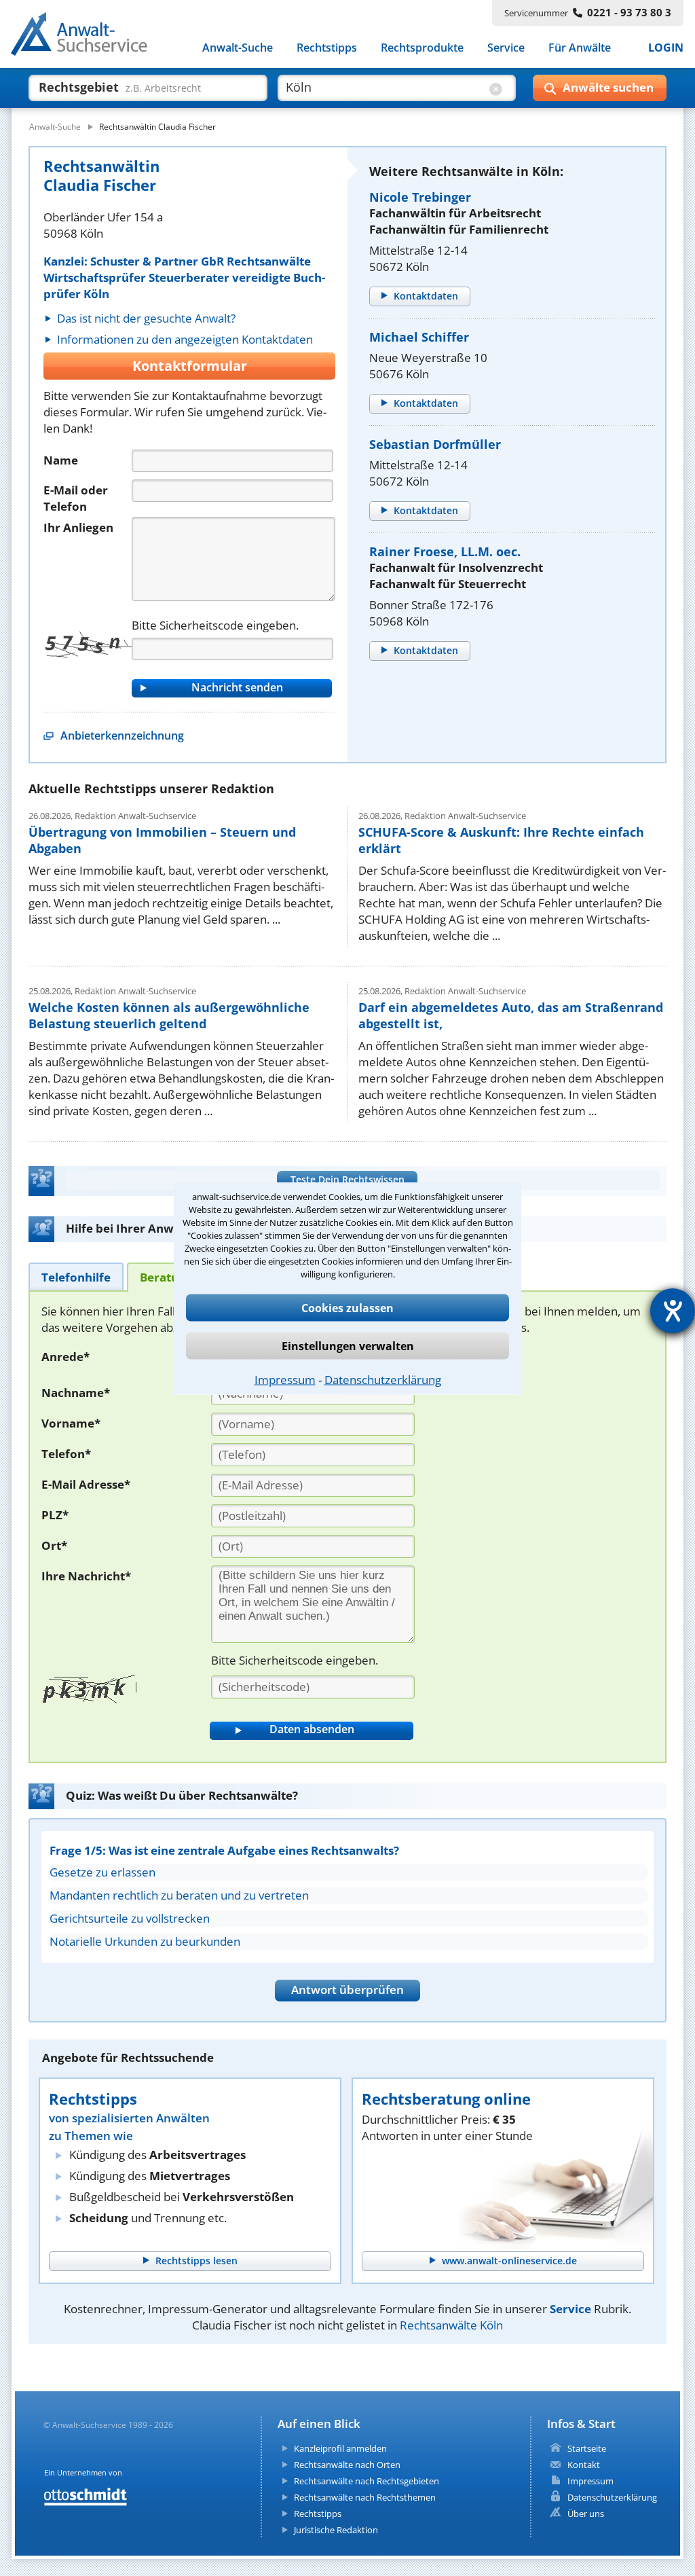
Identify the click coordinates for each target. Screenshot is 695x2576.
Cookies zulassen (347, 1307)
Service (506, 48)
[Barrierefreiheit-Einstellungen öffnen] (673, 1311)
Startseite (587, 2448)
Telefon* (66, 1454)
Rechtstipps (327, 48)
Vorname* (71, 1423)
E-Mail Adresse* (86, 1484)
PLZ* (55, 1515)
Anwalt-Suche (238, 48)
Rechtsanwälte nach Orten (347, 2465)
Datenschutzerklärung (383, 1379)
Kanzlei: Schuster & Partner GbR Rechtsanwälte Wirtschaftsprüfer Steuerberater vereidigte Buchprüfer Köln (184, 277)
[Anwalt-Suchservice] (87, 37)
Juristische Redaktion (336, 2530)
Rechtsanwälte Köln (451, 2325)
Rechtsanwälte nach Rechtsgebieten (367, 2481)
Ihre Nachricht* (86, 1576)
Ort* (54, 1545)
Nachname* (76, 1393)
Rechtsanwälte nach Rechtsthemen (365, 2497)
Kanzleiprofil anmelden (340, 2448)
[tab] (76, 1276)
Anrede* (65, 1357)
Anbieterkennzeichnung (122, 736)
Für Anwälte (580, 48)
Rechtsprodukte (422, 48)
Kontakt (584, 2465)
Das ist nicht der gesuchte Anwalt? (146, 318)
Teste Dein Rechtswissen (347, 1179)
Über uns (586, 2514)
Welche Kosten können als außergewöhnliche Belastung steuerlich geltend (169, 1015)
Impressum (285, 1379)
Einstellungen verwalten (348, 1345)
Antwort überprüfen (347, 1990)
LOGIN (666, 48)
